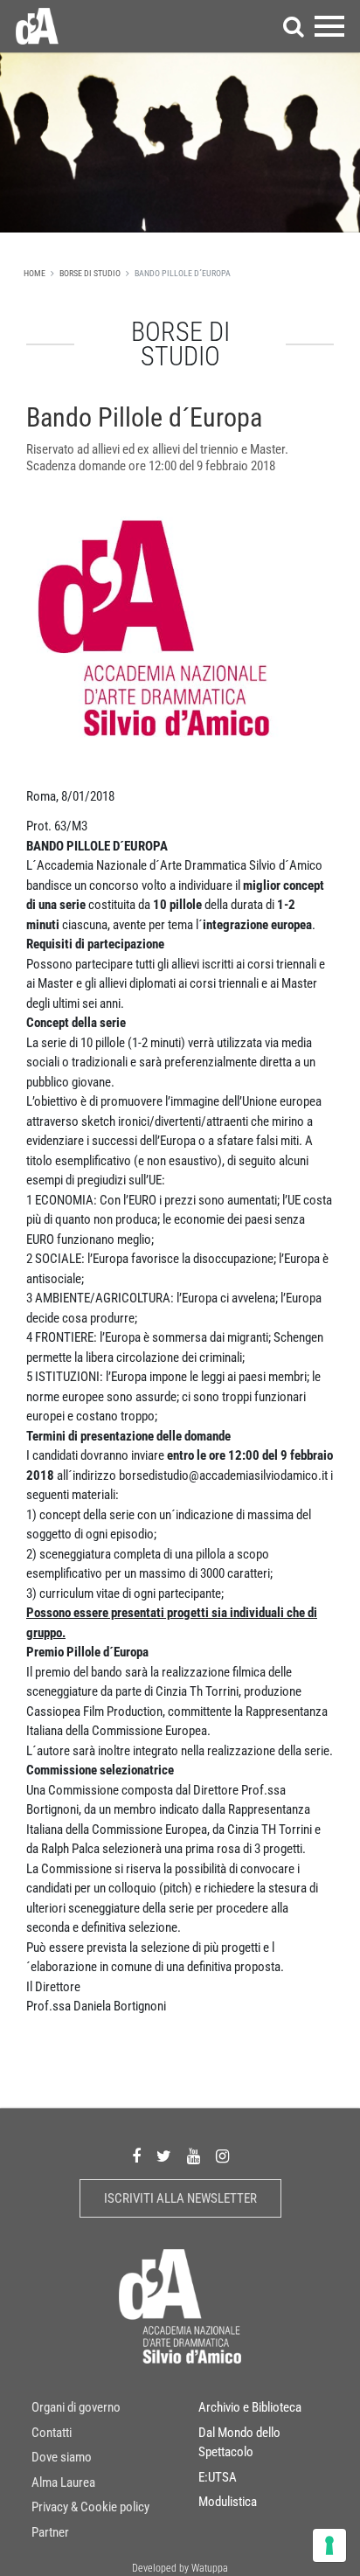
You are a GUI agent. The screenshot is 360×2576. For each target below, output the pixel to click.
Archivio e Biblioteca (250, 2407)
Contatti (52, 2433)
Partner (50, 2532)
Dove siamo (62, 2457)
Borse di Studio (90, 273)
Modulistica (228, 2502)
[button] (294, 26)
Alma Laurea (63, 2482)
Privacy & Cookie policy (90, 2507)
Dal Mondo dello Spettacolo (239, 2443)
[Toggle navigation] (329, 26)
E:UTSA (218, 2477)
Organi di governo (76, 2407)
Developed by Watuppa (180, 2568)
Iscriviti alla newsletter (180, 2198)
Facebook (136, 2157)
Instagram (222, 2157)
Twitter (164, 2157)
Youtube (194, 2157)
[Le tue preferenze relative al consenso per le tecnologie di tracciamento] (329, 2545)
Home (35, 273)
